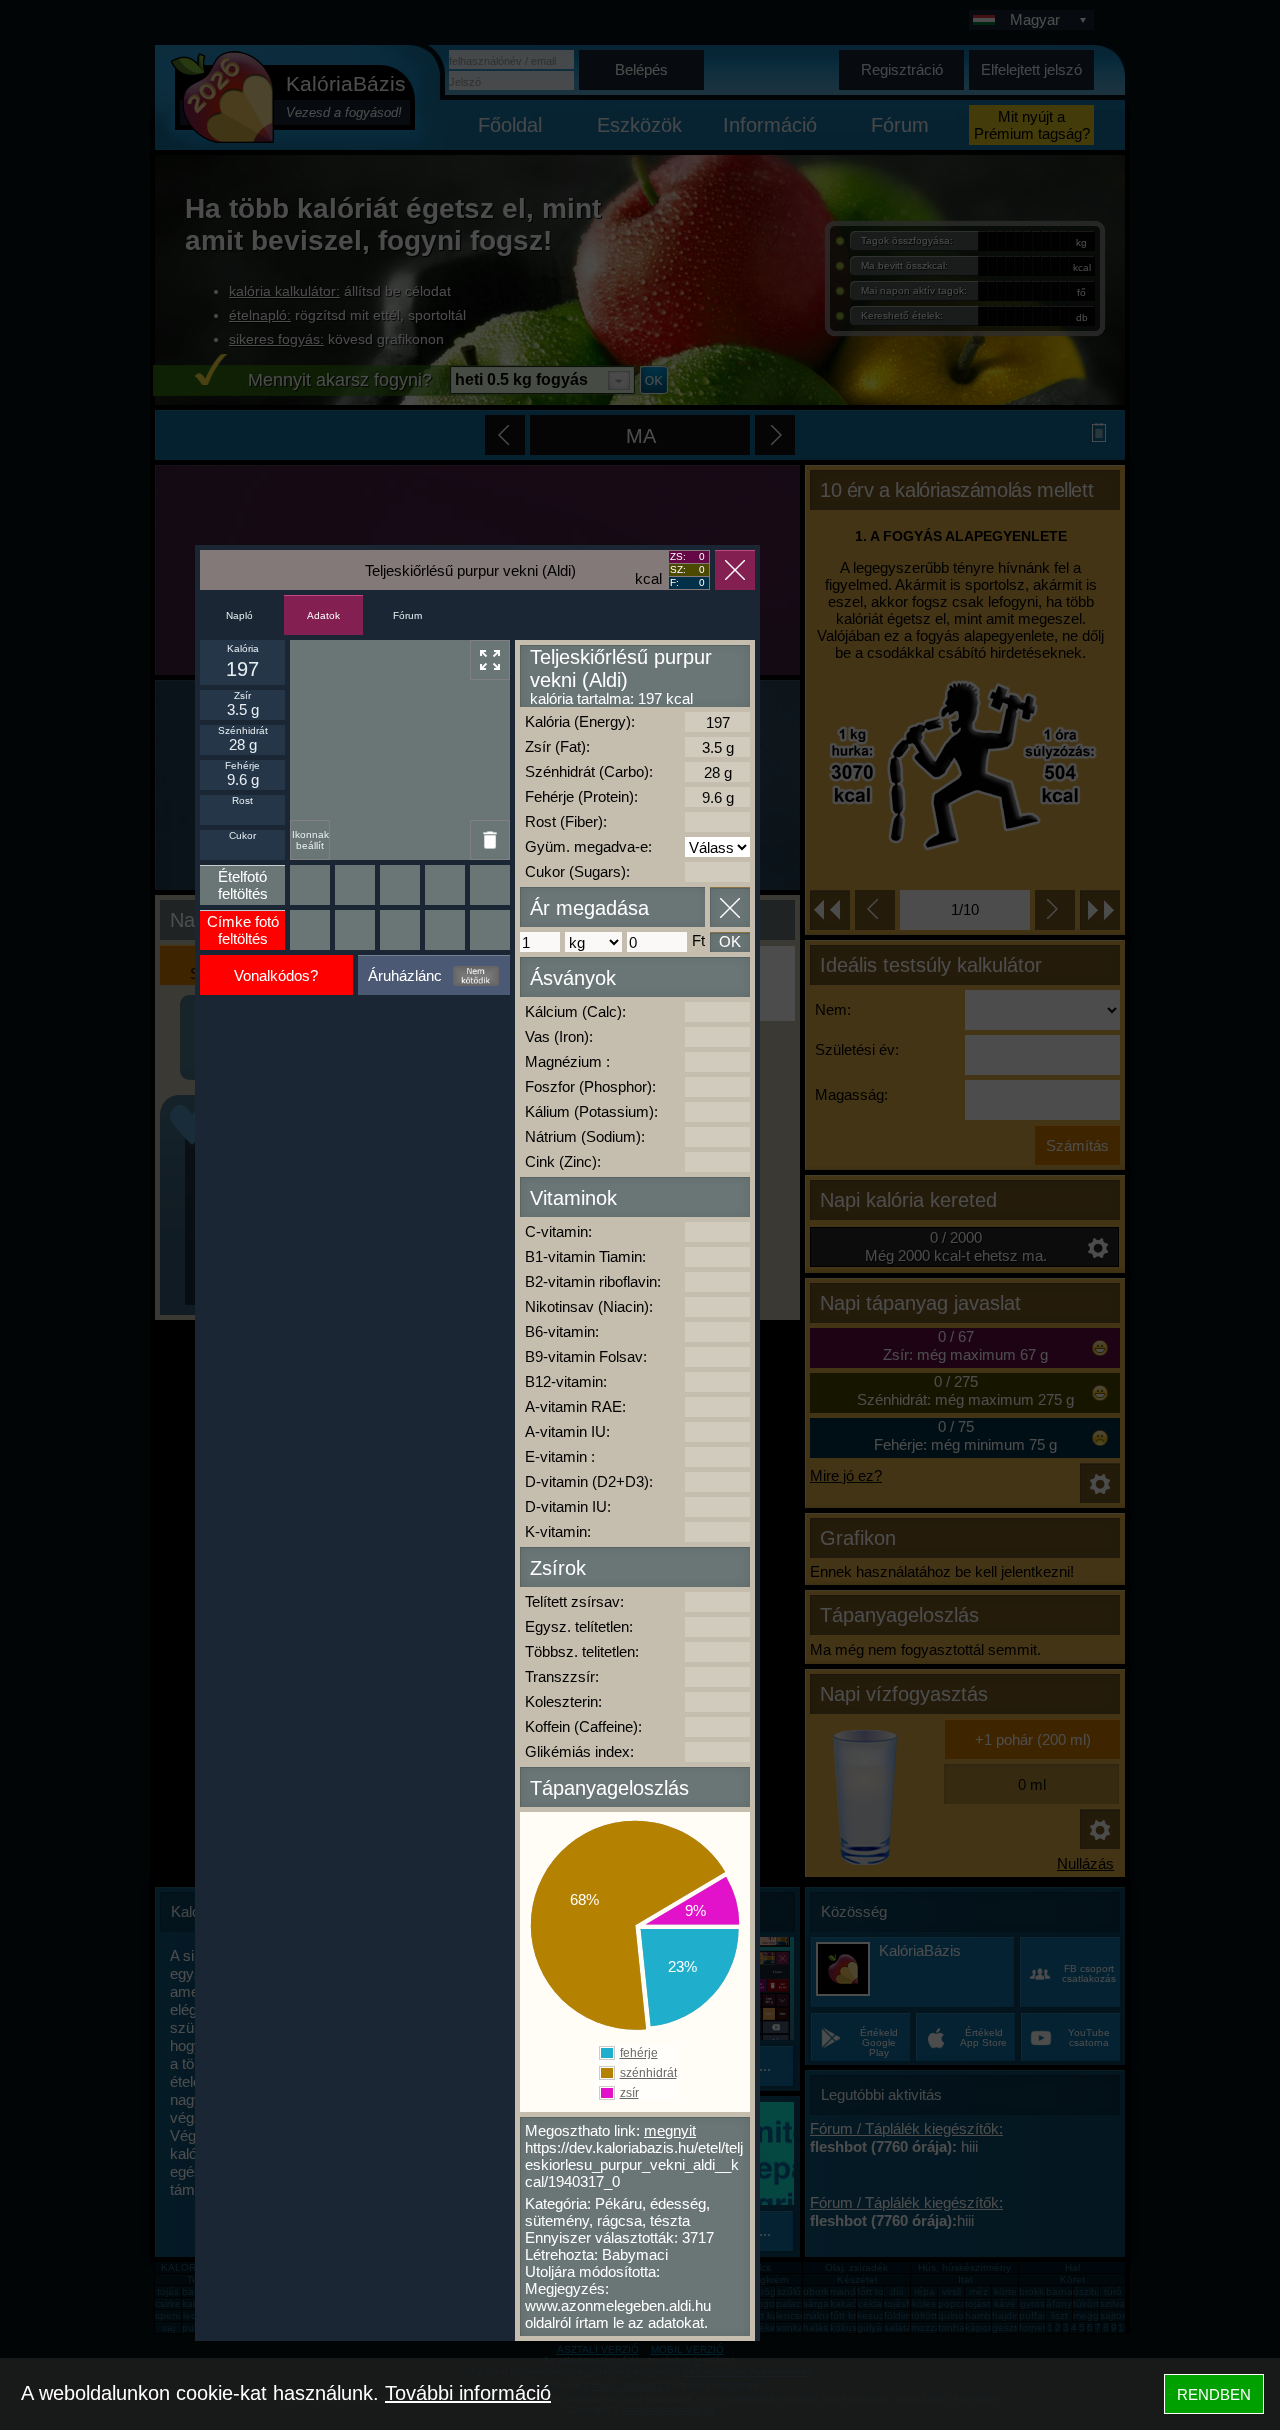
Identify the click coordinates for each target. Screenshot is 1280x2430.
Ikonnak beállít (310, 840)
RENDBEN (1214, 2394)
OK (730, 941)
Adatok (323, 615)
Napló (239, 615)
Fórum (407, 615)
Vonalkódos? (276, 975)
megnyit (670, 2130)
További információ (468, 2393)
